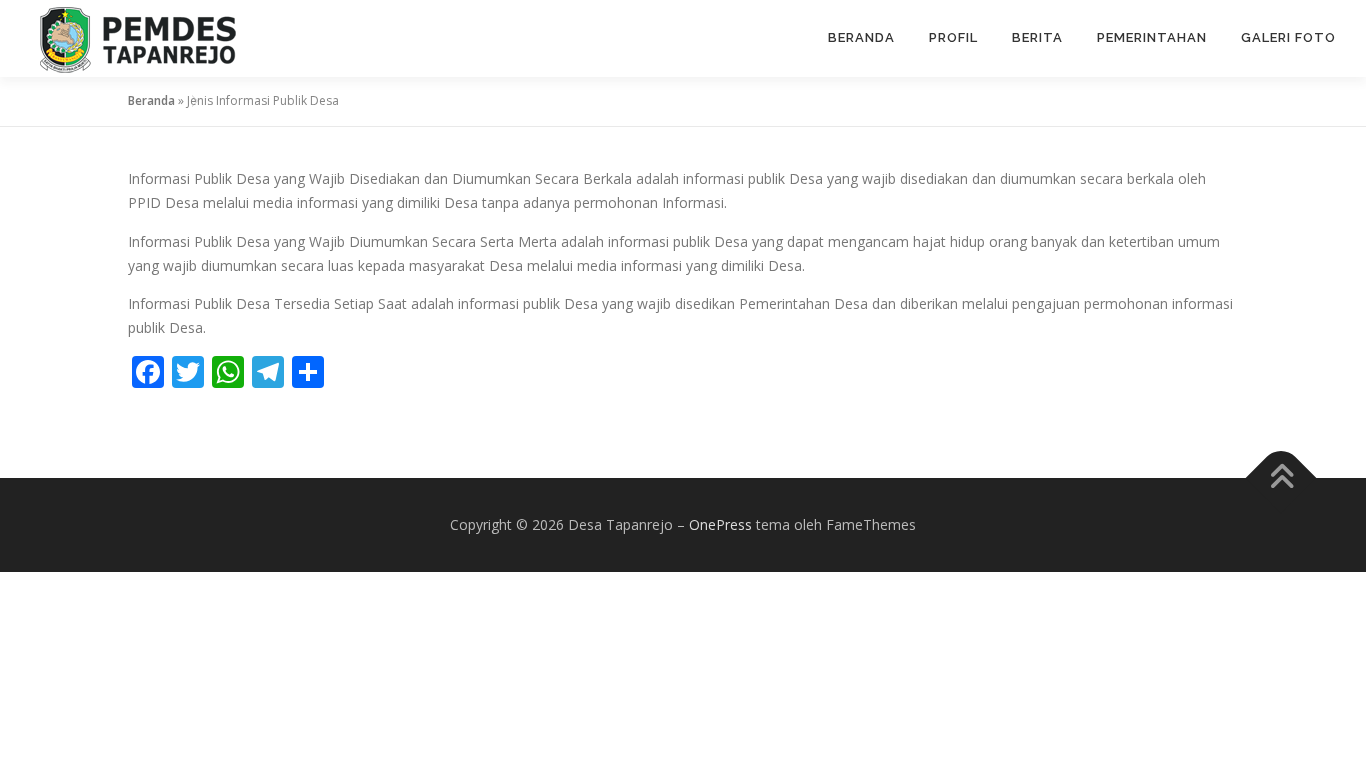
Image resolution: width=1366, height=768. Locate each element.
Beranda (861, 37)
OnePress (720, 524)
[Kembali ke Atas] (1281, 478)
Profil (953, 37)
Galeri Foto (1288, 37)
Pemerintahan (1152, 37)
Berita (1037, 37)
